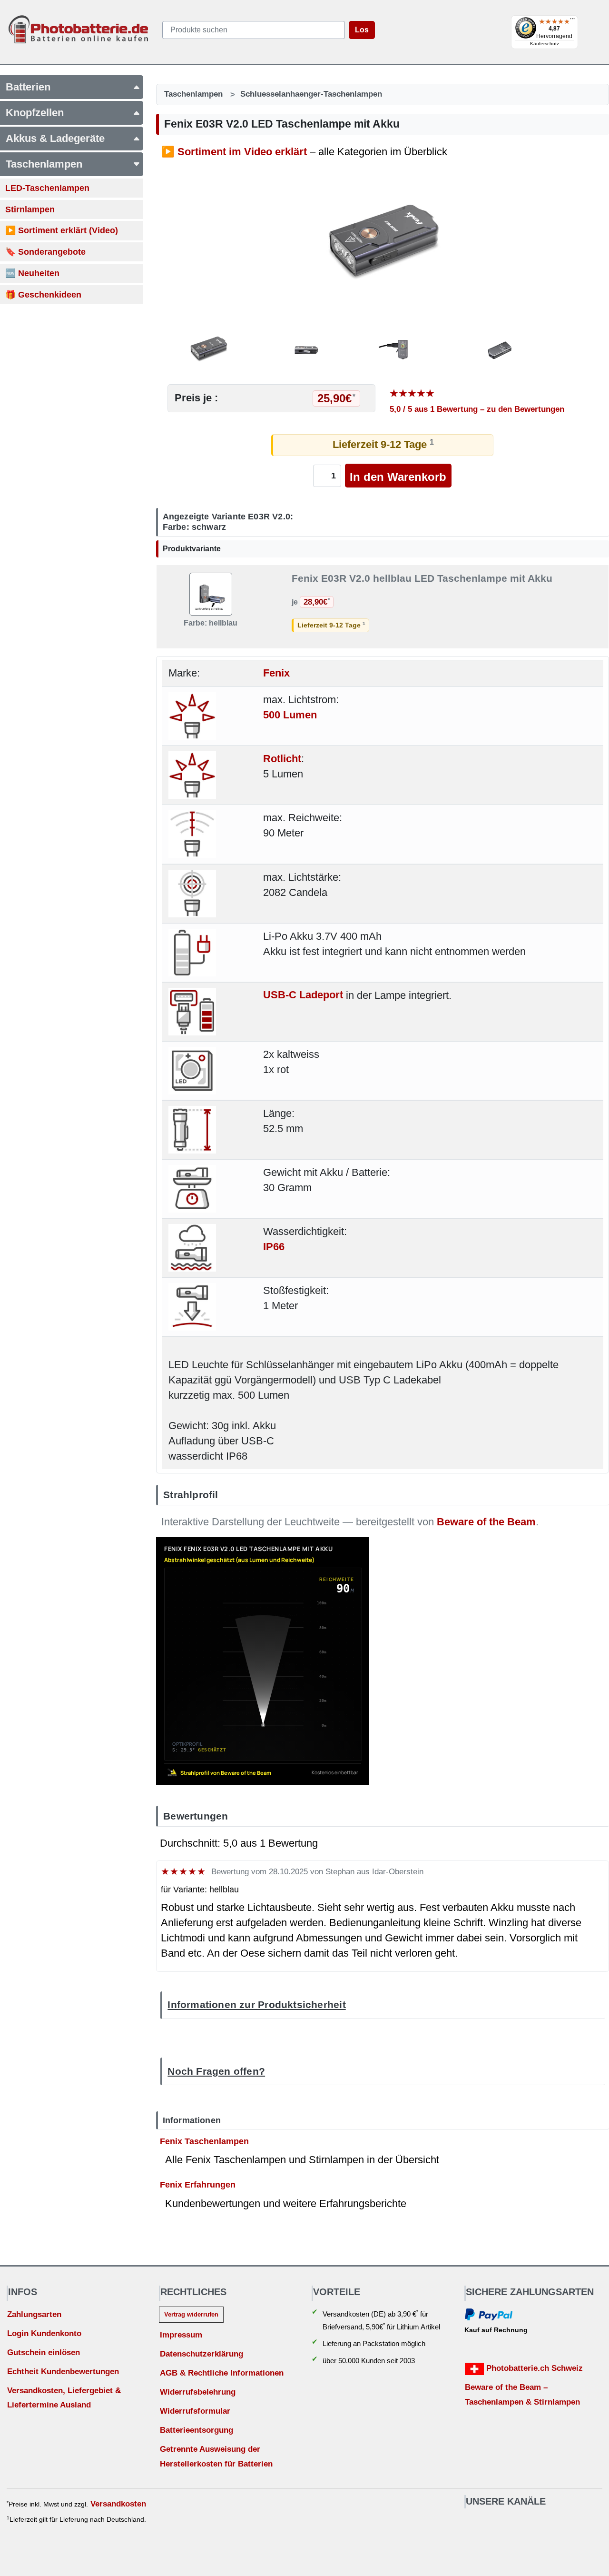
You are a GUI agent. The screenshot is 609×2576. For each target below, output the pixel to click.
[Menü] (572, 21)
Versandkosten (118, 2504)
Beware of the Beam (486, 1522)
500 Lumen (290, 715)
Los (362, 30)
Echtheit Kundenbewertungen (63, 2372)
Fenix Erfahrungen (198, 2184)
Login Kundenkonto (44, 2333)
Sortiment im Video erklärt (242, 152)
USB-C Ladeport (303, 995)
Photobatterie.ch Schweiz (533, 2368)
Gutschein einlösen (44, 2352)
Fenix (276, 673)
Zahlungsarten (34, 2314)
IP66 (274, 1247)
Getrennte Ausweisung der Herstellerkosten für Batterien (216, 2457)
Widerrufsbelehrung (198, 2392)
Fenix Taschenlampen (204, 2141)
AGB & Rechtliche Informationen (222, 2373)
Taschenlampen (193, 94)
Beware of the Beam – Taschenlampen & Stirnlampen (522, 2395)
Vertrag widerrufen (191, 2314)
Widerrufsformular (195, 2411)
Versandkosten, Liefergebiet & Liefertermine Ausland (64, 2398)
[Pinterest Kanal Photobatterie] (485, 2523)
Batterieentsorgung (196, 2430)
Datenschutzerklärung (201, 2354)
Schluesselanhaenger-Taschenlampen (311, 94)
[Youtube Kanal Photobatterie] (468, 2523)
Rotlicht (282, 759)
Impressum (181, 2335)
